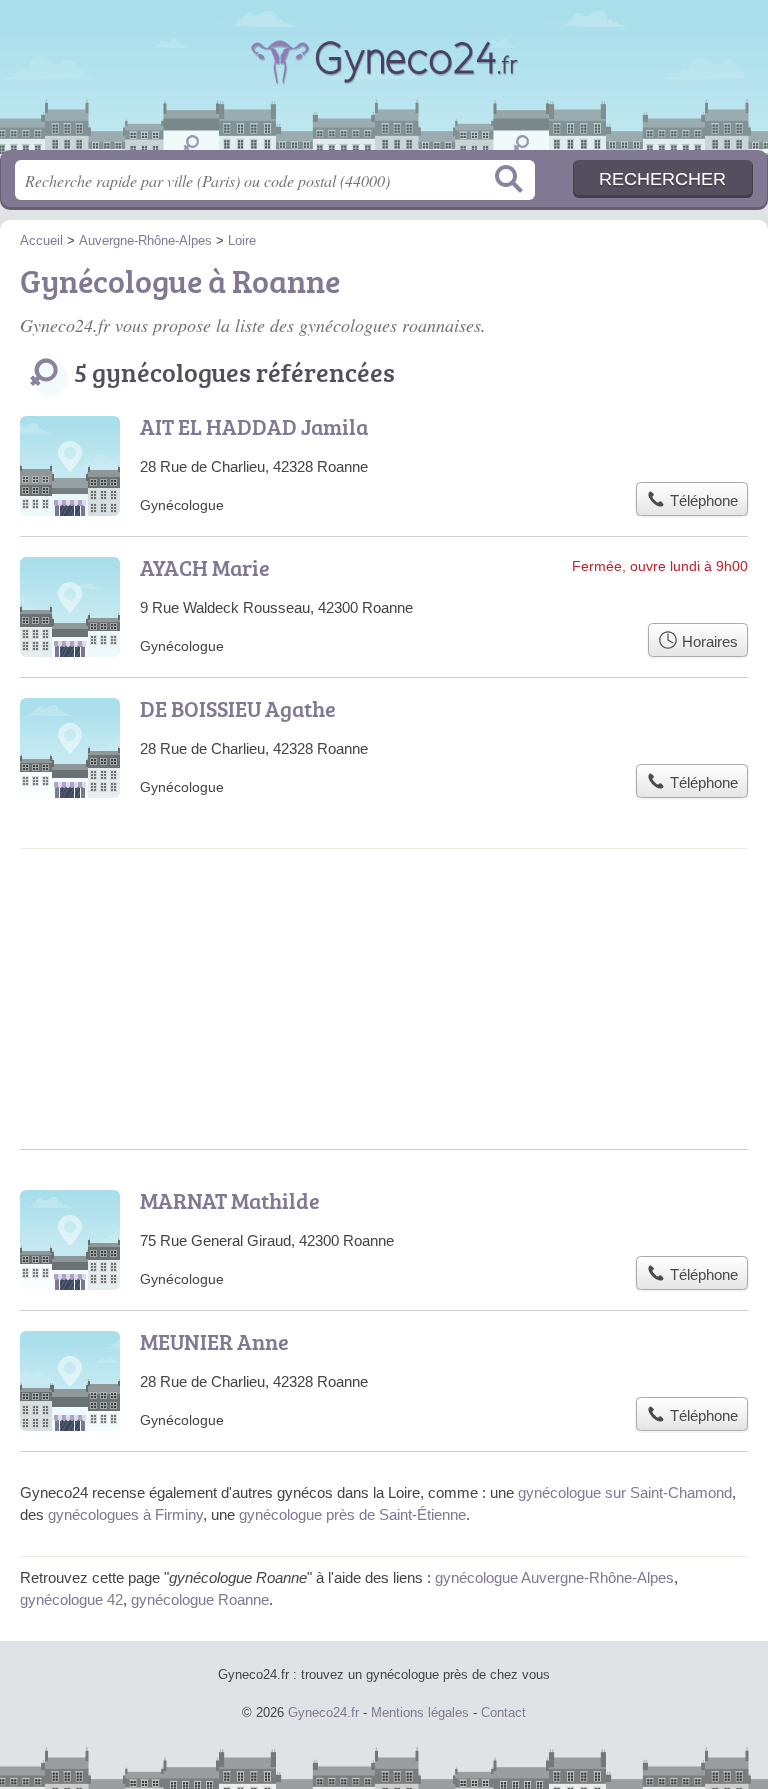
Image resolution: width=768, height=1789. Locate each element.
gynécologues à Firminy (125, 1514)
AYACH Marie (205, 567)
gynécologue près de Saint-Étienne (352, 1514)
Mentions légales (420, 1712)
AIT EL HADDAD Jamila (254, 426)
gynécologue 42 (71, 1599)
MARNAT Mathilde (230, 1200)
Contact (503, 1712)
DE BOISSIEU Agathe (238, 708)
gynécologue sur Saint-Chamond (625, 1492)
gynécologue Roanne (200, 1599)
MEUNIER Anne (214, 1341)
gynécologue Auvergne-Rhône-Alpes (554, 1577)
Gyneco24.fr (384, 82)
